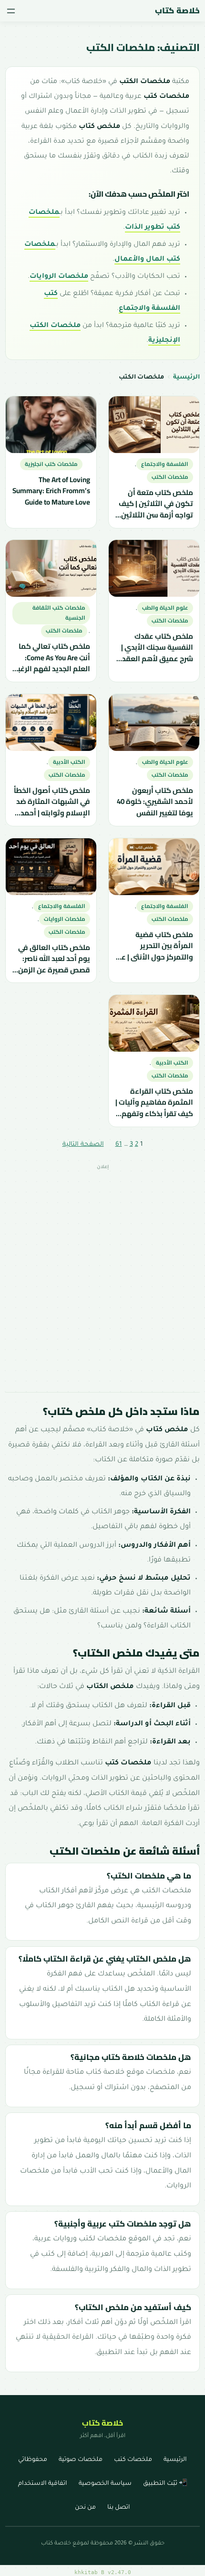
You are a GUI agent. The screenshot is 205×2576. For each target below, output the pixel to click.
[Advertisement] (102, 1278)
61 (119, 1145)
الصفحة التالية (83, 1145)
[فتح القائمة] (11, 11)
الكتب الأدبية (69, 762)
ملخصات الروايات (59, 277)
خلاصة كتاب (177, 11)
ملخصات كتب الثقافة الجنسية (58, 613)
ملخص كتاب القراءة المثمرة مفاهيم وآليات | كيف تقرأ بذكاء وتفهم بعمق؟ (154, 1103)
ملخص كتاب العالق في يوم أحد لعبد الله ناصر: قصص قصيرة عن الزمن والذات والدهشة (54, 958)
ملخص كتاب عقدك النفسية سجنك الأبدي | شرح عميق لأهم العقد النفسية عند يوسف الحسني (157, 648)
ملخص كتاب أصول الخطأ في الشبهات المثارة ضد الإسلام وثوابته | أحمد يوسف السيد (51, 802)
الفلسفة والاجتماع (165, 464)
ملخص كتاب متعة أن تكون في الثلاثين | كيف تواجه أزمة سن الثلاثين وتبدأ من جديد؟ (156, 503)
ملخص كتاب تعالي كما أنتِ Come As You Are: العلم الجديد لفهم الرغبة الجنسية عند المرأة (51, 658)
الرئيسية (186, 378)
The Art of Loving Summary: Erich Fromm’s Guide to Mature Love (51, 491)
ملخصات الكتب (170, 477)
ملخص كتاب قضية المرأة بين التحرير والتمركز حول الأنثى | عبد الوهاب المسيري (154, 945)
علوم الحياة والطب (165, 608)
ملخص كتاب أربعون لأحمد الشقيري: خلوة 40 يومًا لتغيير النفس (155, 802)
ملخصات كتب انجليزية (51, 464)
